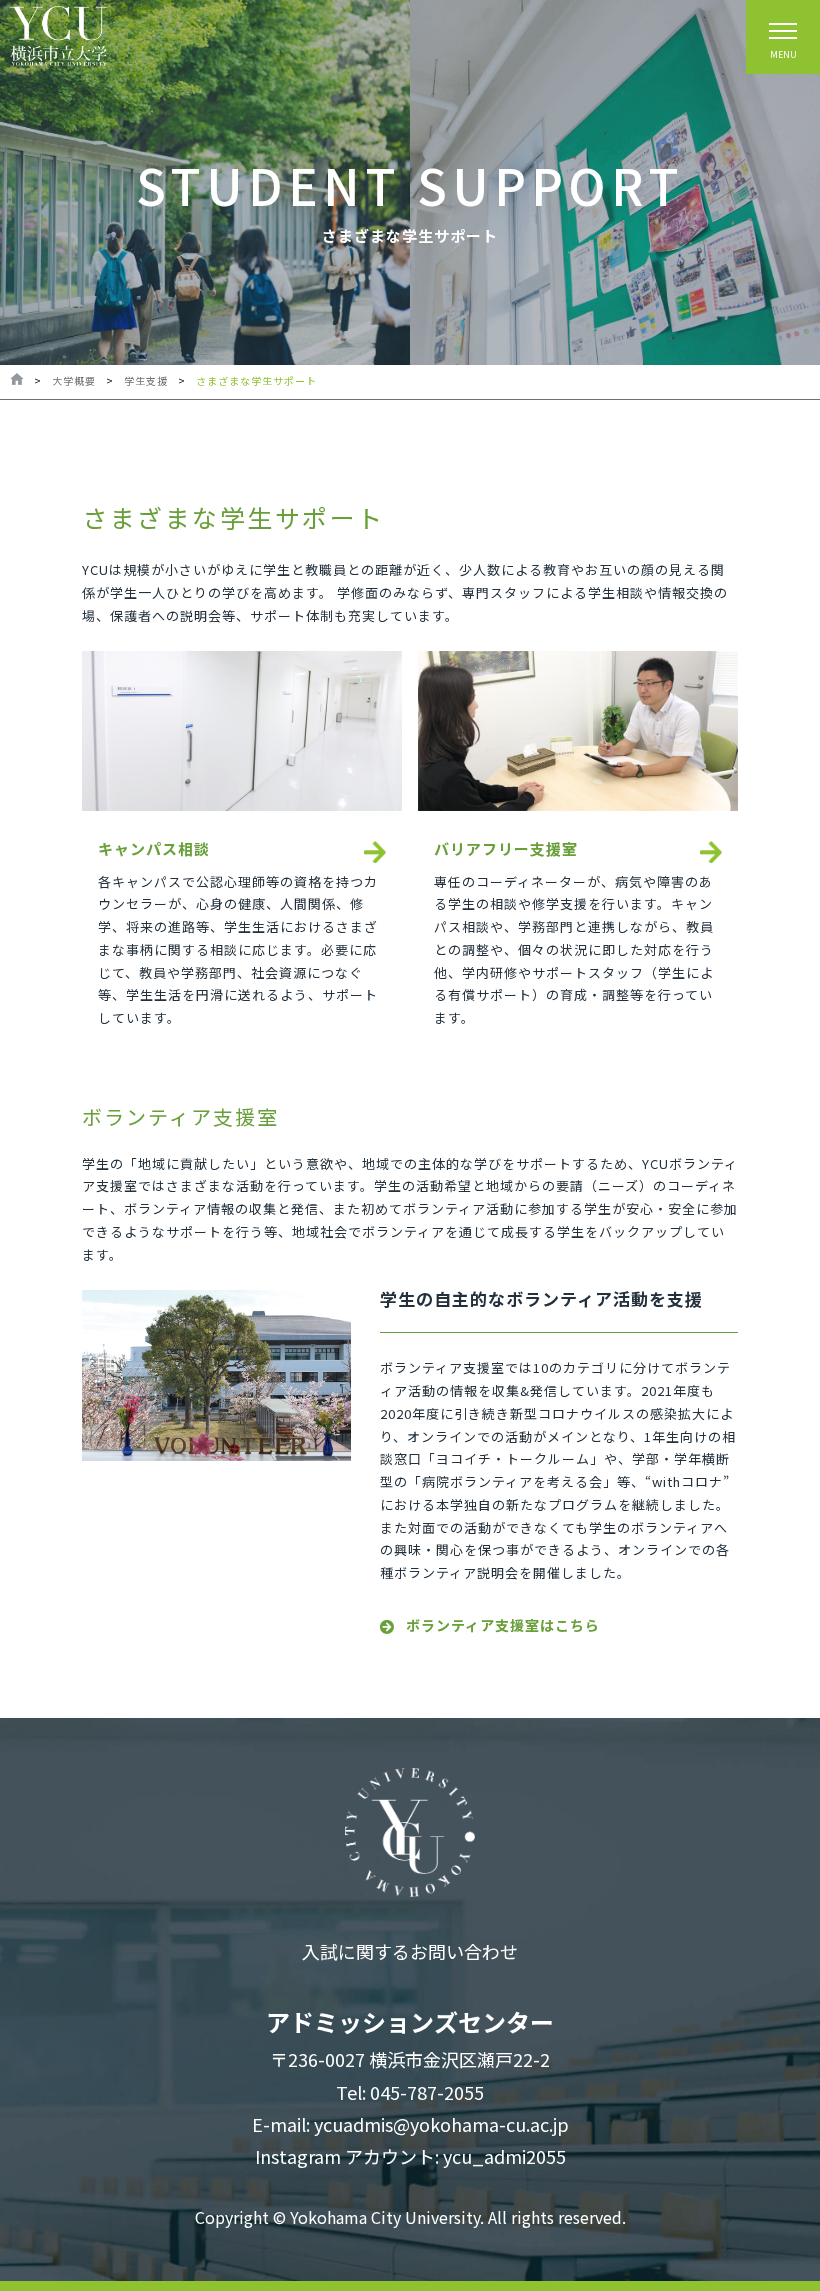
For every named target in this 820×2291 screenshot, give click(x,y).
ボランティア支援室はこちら (503, 1625)
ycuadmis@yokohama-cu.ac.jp (441, 2124)
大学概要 (74, 380)
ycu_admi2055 (504, 2156)
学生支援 (146, 380)
